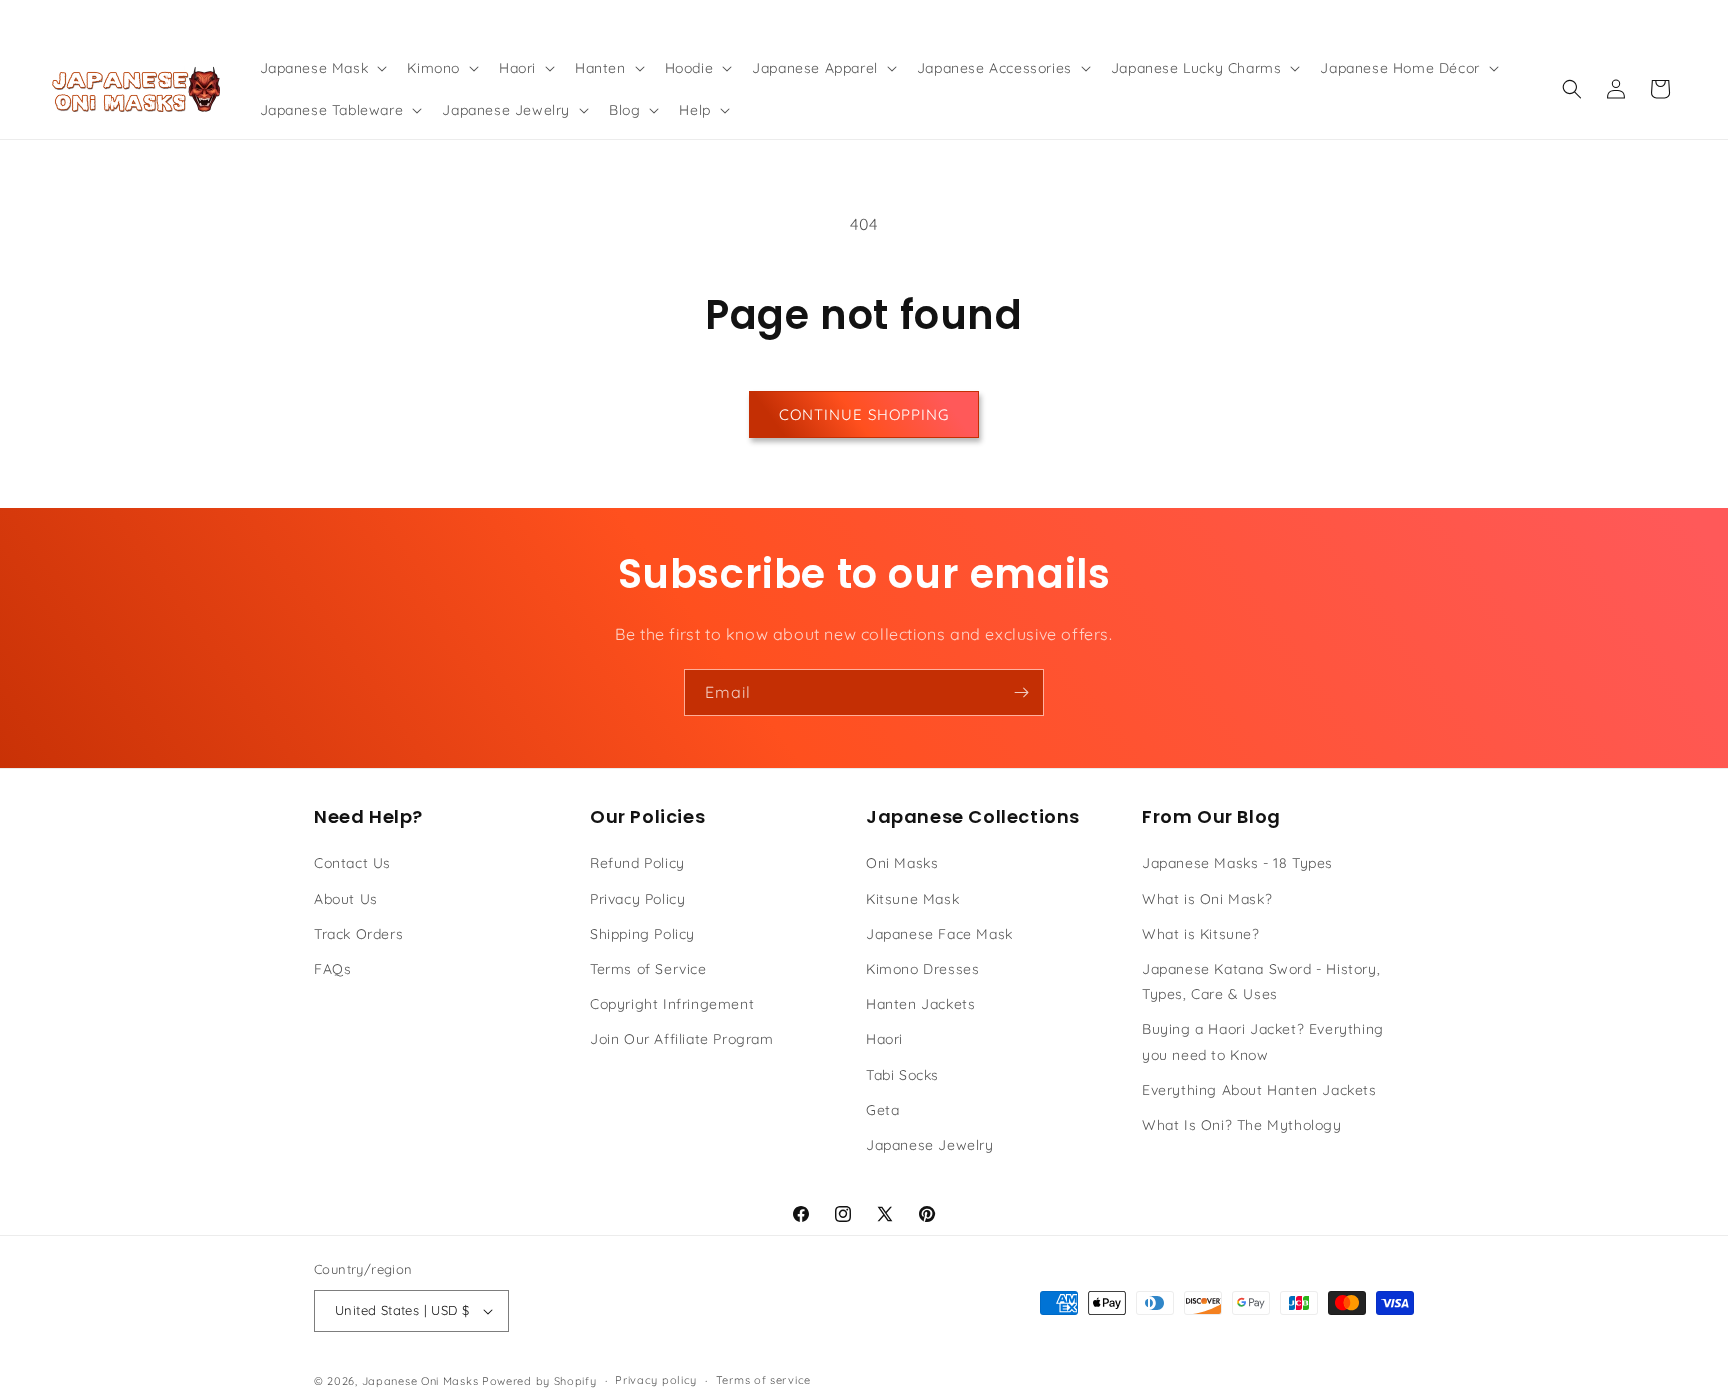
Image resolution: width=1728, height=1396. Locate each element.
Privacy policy (656, 1380)
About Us (346, 899)
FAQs (332, 969)
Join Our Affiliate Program (682, 1039)
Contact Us (352, 863)
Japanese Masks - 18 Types (1237, 863)
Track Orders (358, 934)
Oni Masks (902, 863)
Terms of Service (648, 969)
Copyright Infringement (672, 1004)
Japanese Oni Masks (420, 1381)
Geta (882, 1110)
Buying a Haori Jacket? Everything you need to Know (1263, 1041)
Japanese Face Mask (939, 934)
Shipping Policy (642, 934)
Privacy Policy (637, 899)
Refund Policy (637, 863)
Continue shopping (864, 414)
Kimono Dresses (922, 969)
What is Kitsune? (1201, 934)
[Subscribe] (1021, 692)
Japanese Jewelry (930, 1145)
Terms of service (763, 1380)
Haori (884, 1039)
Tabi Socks (902, 1075)
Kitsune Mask (912, 899)
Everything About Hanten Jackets (1259, 1090)
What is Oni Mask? (1207, 899)
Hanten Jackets (920, 1004)
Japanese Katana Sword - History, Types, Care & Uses (1261, 981)
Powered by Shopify (539, 1381)
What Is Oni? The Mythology (1242, 1125)
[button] (322, 68)
